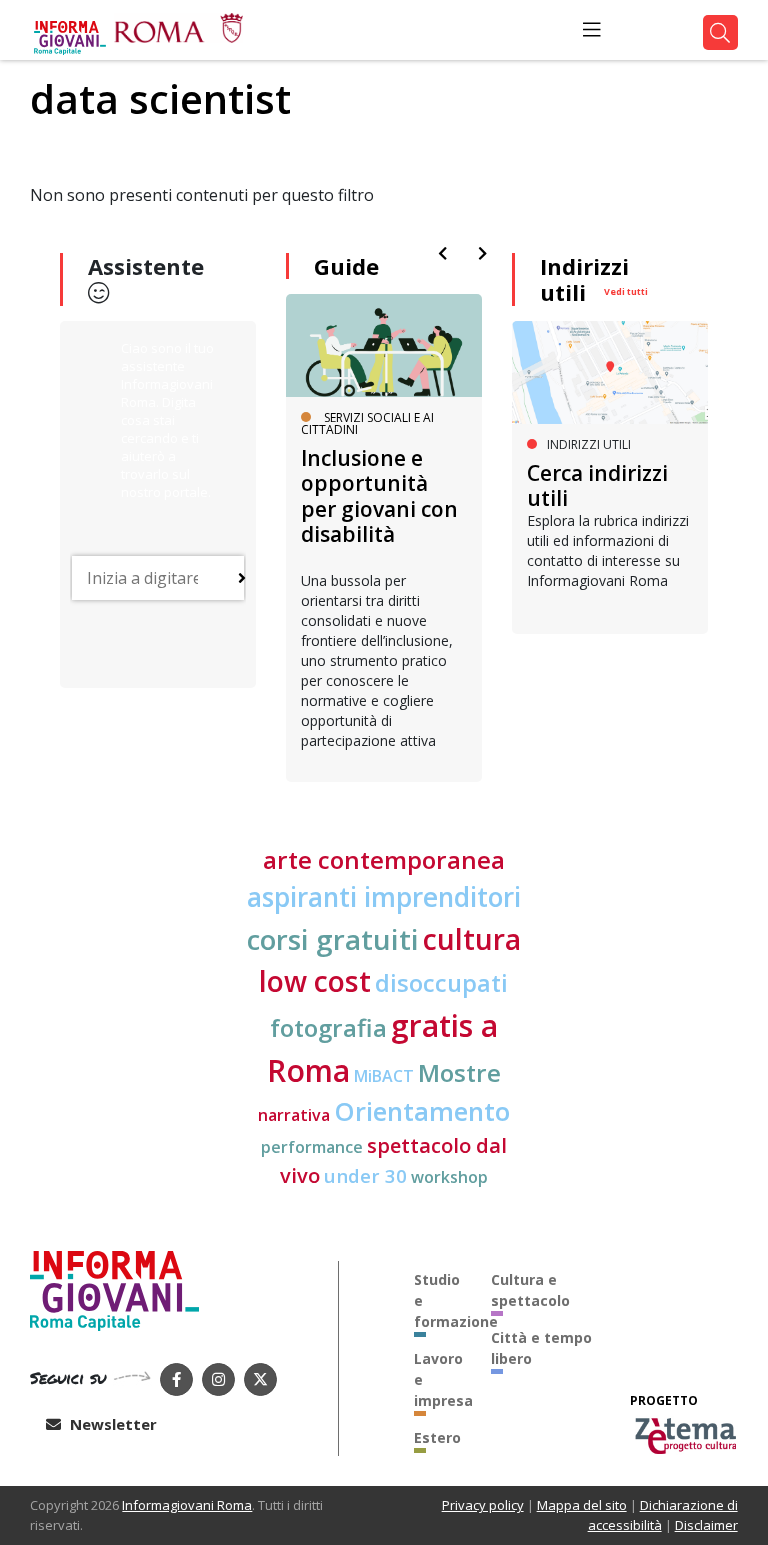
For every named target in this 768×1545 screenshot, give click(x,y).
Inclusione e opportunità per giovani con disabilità (379, 496)
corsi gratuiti (333, 939)
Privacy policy (483, 1505)
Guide (346, 266)
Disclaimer (706, 1525)
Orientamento (422, 1111)
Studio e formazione (438, 1300)
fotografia (328, 1027)
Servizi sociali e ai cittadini (367, 423)
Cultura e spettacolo (530, 1290)
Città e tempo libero (541, 1348)
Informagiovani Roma (187, 1505)
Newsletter (111, 1424)
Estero (437, 1437)
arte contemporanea (384, 859)
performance (312, 1147)
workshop (449, 1177)
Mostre (459, 1072)
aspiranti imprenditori (384, 897)
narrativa (294, 1115)
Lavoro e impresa (438, 1379)
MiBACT (384, 1076)
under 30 (365, 1175)
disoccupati (441, 983)
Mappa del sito (582, 1505)
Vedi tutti (626, 291)
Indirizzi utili (584, 279)
